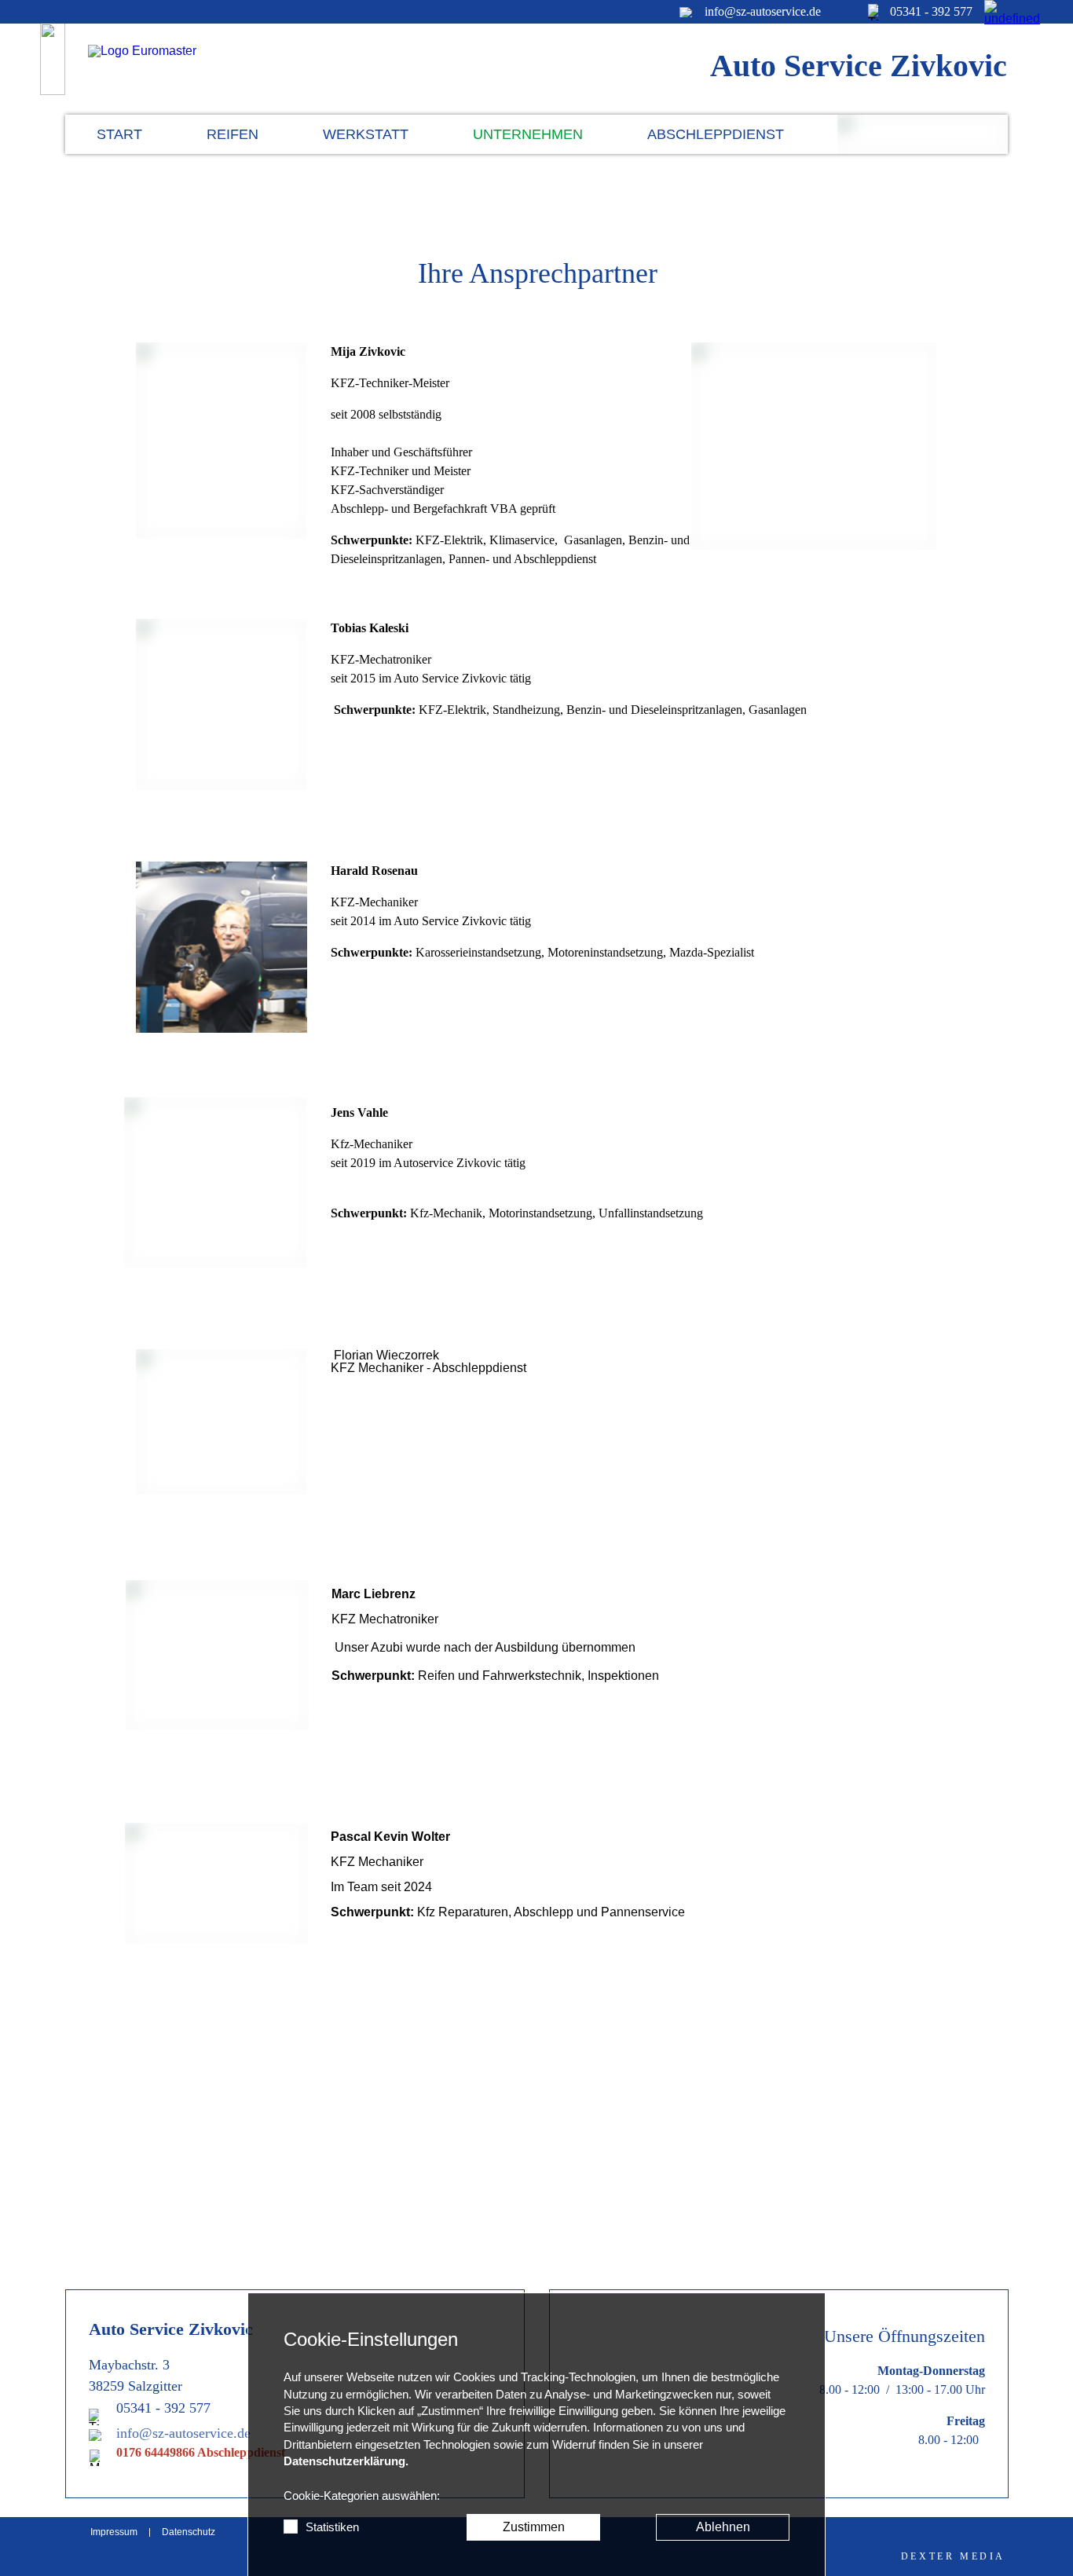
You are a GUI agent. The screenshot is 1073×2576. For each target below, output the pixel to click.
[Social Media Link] (996, 13)
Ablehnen (723, 2527)
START (119, 134)
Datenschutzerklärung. (346, 2461)
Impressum (114, 2532)
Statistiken (332, 2527)
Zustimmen (534, 2527)
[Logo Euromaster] (190, 68)
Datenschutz (189, 2532)
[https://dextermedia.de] (953, 2556)
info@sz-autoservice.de (183, 2433)
